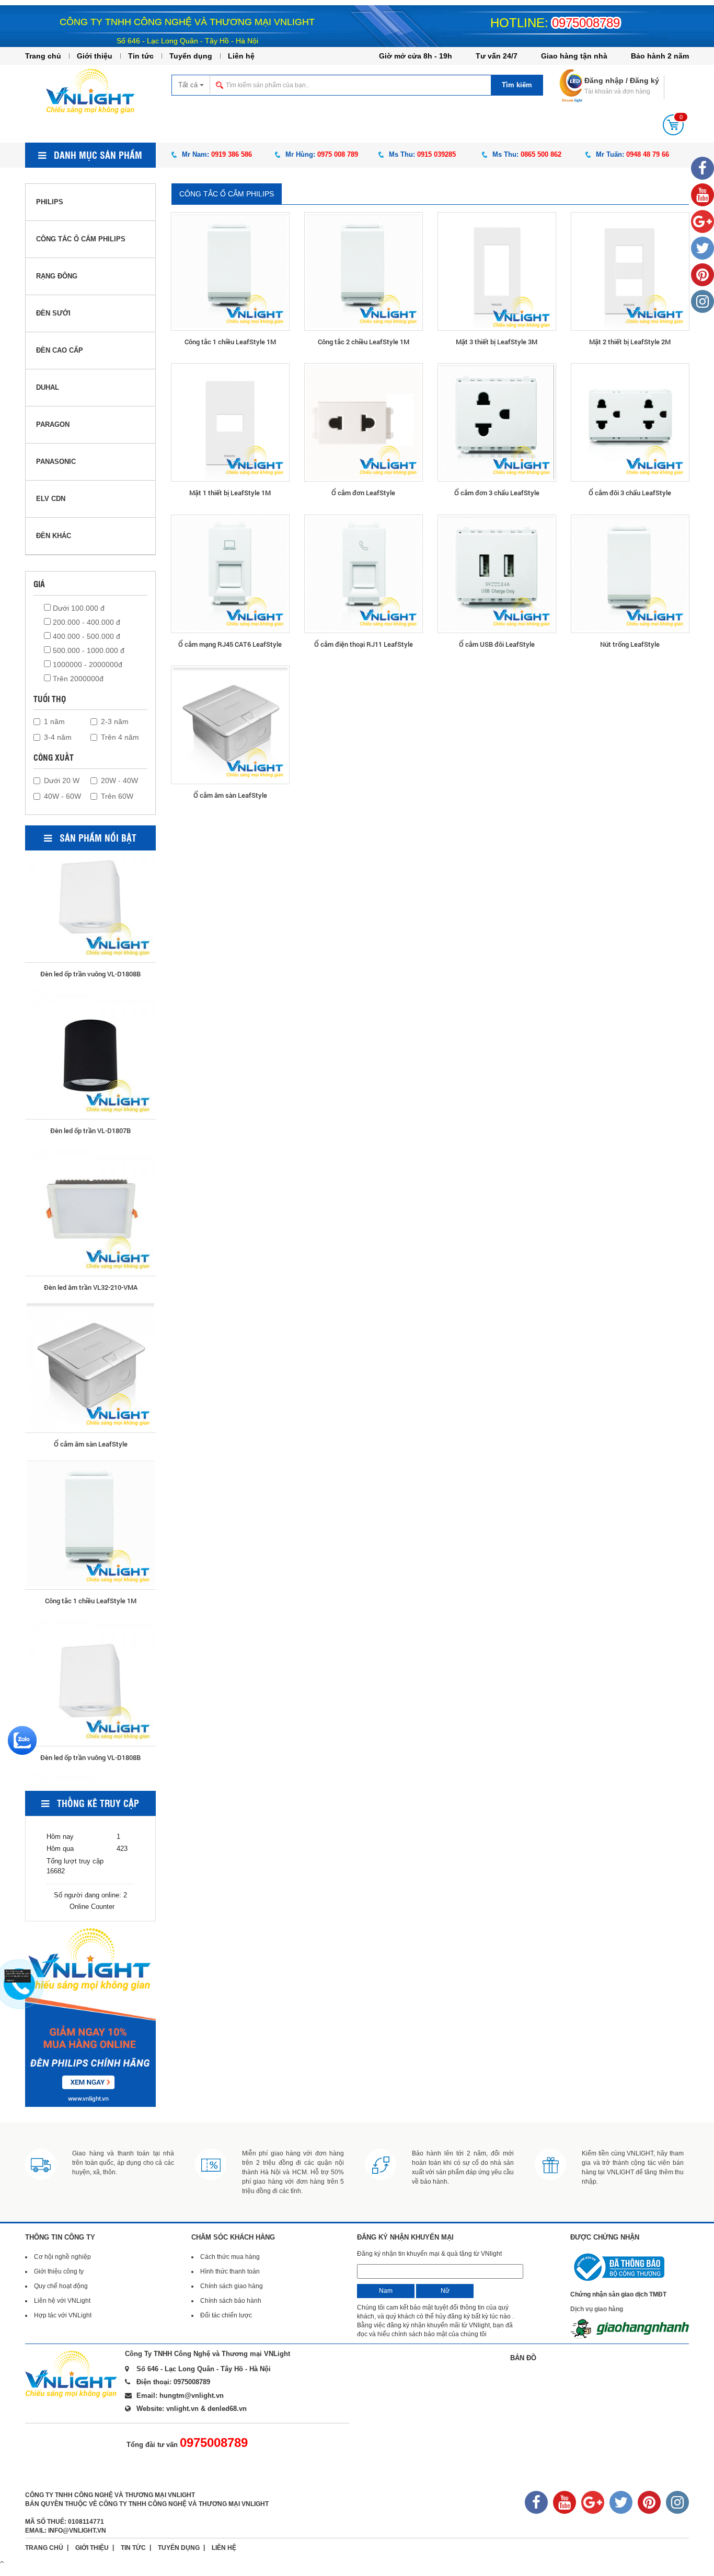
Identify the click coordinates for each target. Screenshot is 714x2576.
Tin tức (141, 56)
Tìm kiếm (517, 85)
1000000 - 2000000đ (87, 665)
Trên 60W (117, 796)
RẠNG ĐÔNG (57, 276)
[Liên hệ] (19, 1975)
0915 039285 (436, 154)
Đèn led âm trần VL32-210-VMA (91, 1066)
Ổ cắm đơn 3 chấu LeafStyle (497, 493)
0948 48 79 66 (648, 154)
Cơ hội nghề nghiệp (62, 2257)
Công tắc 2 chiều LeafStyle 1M (364, 342)
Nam (386, 2291)
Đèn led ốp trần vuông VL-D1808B (90, 1536)
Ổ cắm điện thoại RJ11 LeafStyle (364, 644)
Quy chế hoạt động (61, 2286)
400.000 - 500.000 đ (85, 636)
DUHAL (48, 387)
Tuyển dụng (191, 56)
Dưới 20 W (62, 780)
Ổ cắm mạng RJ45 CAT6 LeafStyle (230, 644)
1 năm (54, 721)
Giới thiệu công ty (59, 2271)
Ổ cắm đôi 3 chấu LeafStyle (630, 493)
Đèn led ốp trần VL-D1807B (90, 910)
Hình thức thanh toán (230, 2271)
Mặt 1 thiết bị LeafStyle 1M (230, 493)
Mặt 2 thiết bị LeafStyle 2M (630, 342)
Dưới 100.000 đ (78, 608)
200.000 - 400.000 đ (85, 622)
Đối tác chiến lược (226, 2315)
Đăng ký (644, 80)
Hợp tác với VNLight (63, 2315)
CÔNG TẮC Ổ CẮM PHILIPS (227, 194)
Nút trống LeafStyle (630, 644)
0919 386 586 (232, 154)
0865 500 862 (541, 154)
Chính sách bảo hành (231, 2301)
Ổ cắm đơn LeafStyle (363, 493)
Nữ (445, 2291)
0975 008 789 (338, 154)
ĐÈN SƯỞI (53, 313)
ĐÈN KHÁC (54, 536)
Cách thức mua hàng (230, 2257)
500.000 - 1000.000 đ (88, 650)
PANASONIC (56, 462)
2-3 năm (115, 721)
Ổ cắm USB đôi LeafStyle (497, 644)
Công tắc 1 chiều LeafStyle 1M (230, 342)
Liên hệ (241, 56)
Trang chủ (43, 56)
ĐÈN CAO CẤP (60, 350)
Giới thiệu (95, 56)
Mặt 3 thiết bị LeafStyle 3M (497, 342)
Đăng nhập (604, 80)
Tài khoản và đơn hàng (617, 91)
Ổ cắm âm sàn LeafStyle (230, 795)
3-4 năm (58, 737)
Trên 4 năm (120, 737)
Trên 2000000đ (77, 679)
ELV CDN (51, 499)
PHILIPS (50, 202)
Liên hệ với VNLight (62, 2301)
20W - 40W (119, 780)
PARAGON (53, 424)
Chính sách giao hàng (232, 2286)
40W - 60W (62, 796)
